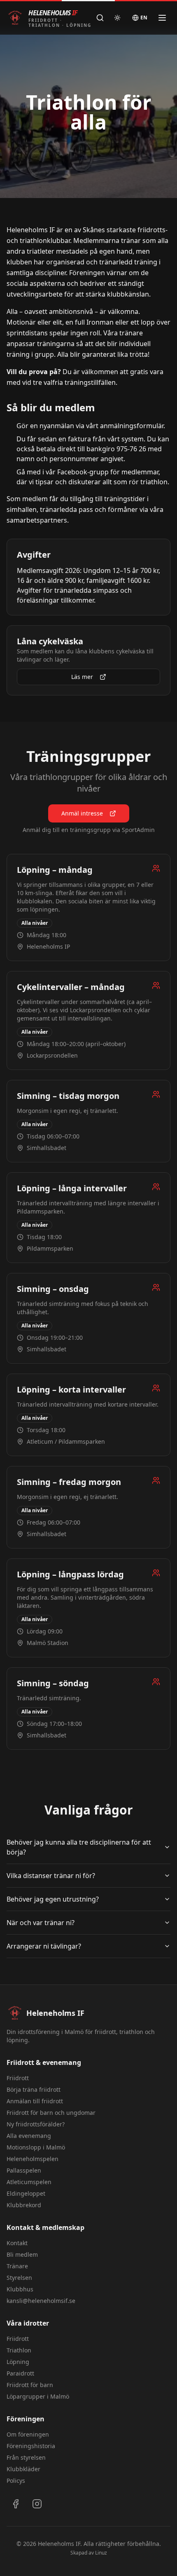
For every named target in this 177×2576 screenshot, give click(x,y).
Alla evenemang (29, 2136)
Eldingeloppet (26, 2193)
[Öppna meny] (162, 18)
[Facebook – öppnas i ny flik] (16, 2504)
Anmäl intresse (82, 813)
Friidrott (18, 2078)
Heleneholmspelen (33, 2159)
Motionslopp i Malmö (36, 2147)
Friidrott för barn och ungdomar (51, 2113)
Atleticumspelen (29, 2182)
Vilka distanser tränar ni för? (51, 1876)
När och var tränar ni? (41, 1923)
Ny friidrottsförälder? (36, 2124)
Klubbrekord (24, 2205)
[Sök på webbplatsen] (100, 18)
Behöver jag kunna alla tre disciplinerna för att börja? (79, 1847)
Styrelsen (19, 2278)
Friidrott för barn (30, 2385)
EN (144, 18)
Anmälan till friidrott (35, 2101)
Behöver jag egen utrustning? (53, 1899)
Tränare (17, 2266)
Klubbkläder (23, 2469)
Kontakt (17, 2243)
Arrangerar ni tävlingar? (44, 1946)
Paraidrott (20, 2373)
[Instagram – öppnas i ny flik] (37, 2504)
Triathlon (19, 2350)
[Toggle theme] (117, 18)
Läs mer (82, 677)
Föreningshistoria (31, 2446)
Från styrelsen (26, 2457)
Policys (16, 2481)
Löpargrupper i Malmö (38, 2396)
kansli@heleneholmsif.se (41, 2301)
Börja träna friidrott (34, 2089)
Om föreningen (28, 2434)
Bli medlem (22, 2254)
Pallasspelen (24, 2170)
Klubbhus (20, 2289)
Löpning (18, 2362)
